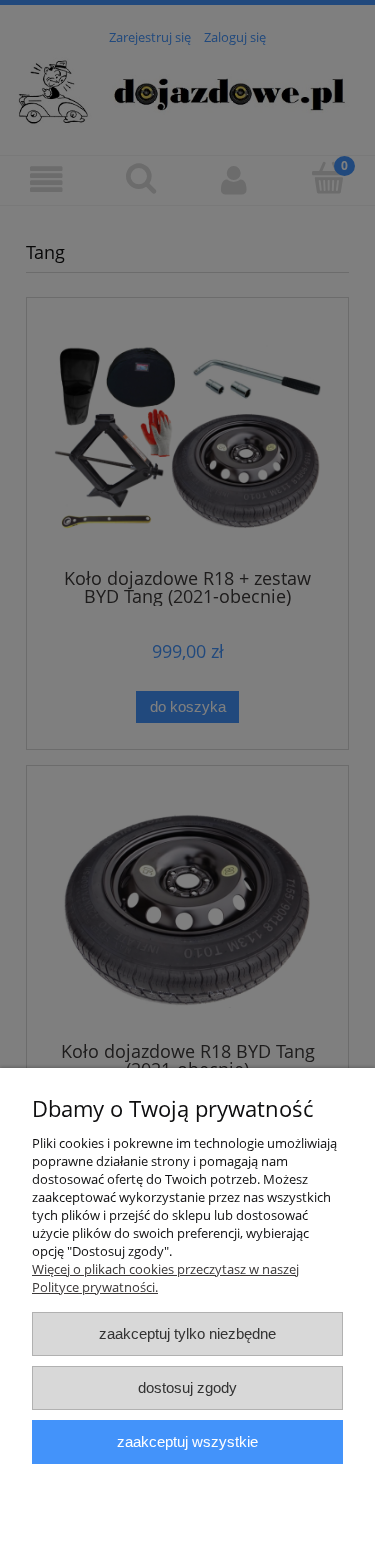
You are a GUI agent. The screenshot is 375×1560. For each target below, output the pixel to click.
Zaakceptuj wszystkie (187, 1441)
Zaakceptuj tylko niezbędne (187, 1333)
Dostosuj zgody (187, 1387)
